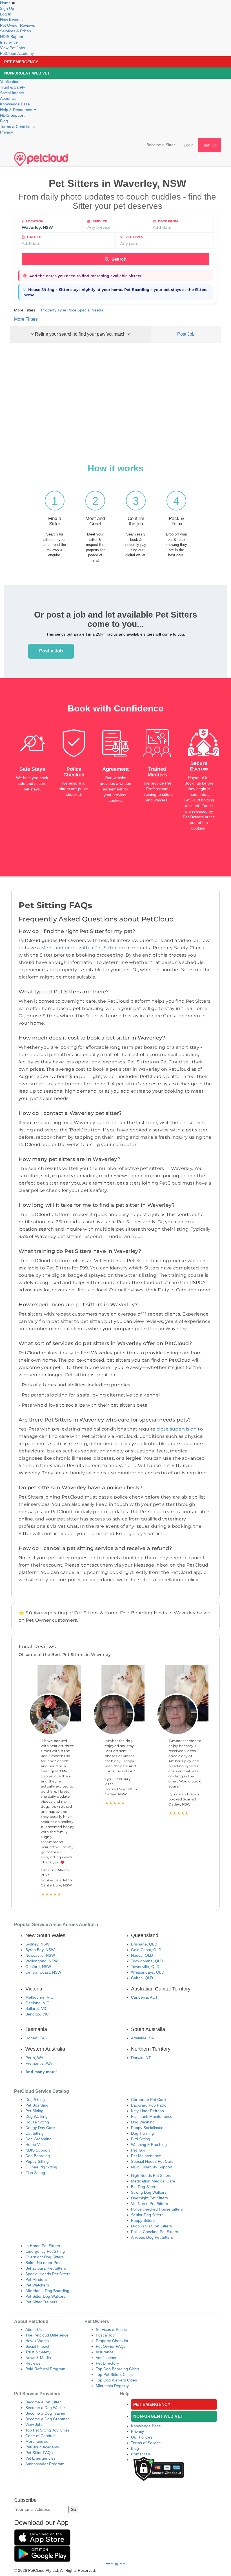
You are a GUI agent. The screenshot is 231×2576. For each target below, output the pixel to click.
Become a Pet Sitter (43, 2402)
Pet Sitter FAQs (39, 2453)
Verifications (106, 2358)
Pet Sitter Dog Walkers (45, 2296)
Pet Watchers (37, 2285)
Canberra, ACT (144, 1997)
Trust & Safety (13, 87)
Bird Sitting (141, 2139)
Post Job (186, 334)
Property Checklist (112, 2341)
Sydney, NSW (37, 1944)
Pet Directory (107, 2363)
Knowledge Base (15, 104)
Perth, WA (34, 2058)
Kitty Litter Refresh (147, 2111)
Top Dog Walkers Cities (116, 2380)
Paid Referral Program (45, 2369)
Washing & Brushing (149, 2145)
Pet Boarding (37, 2105)
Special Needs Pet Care (152, 2161)
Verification (10, 82)
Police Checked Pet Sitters (155, 2232)
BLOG (120, 2565)
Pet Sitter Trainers (41, 2302)
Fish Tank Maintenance (152, 2116)
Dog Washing (143, 2122)
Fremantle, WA (39, 2063)
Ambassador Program (45, 2464)
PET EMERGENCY (21, 62)
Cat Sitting (35, 2133)
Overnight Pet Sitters (149, 2198)
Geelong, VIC (37, 2003)
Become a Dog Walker (45, 2408)
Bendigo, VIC (37, 2014)
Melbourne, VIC (39, 1997)
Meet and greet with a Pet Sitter (79, 948)
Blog (4, 121)
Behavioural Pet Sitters (46, 2268)
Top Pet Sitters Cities (114, 2374)
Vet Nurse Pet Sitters (149, 2204)
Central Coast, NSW (43, 1972)
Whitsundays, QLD (148, 1972)
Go (73, 2509)
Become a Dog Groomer (47, 2419)
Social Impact (12, 93)
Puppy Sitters (143, 2220)
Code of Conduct (40, 2436)
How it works (11, 20)
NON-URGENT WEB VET (27, 73)
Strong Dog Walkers (149, 2192)
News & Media (38, 2358)
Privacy (6, 132)
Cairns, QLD (142, 1978)
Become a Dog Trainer (45, 2413)
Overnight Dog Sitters (45, 2257)
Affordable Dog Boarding (47, 2291)
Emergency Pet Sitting (45, 2251)
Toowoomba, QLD (147, 1961)
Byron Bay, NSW (40, 1950)
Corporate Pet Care (148, 2100)
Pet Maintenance (146, 2156)
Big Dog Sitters (144, 2187)
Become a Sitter (161, 145)
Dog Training (142, 2133)
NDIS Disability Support (152, 2167)
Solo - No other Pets (43, 2263)
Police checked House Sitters (157, 2209)
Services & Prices (15, 31)
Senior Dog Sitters (147, 2215)
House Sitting (37, 2122)
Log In (6, 14)
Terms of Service (146, 2443)
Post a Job (51, 651)
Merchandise (37, 2441)
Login (189, 145)
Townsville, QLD (145, 1967)
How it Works (37, 2341)
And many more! (41, 2072)
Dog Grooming (38, 2139)
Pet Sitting (34, 2111)
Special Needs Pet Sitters (48, 2274)
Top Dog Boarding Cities (117, 2369)
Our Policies (142, 2437)
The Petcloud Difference (47, 2335)
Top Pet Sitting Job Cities (47, 2430)
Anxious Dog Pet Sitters (152, 2237)
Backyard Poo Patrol (149, 2105)
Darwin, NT (141, 2058)
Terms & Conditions (17, 126)
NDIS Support (12, 37)
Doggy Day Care (40, 2128)
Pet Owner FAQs (111, 2346)
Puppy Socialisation (148, 2128)
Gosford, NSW (38, 1967)
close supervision (177, 1429)
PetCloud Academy (17, 53)
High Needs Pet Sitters (151, 2175)
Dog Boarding (38, 2156)
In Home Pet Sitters (43, 2246)
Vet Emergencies (40, 2458)
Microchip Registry (112, 2386)
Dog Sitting (35, 2100)
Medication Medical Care (153, 2181)
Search (118, 259)
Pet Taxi (138, 2150)
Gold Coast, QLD (146, 1950)
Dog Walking (36, 2116)
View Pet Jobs (13, 48)
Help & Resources (17, 110)
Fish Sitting (35, 2173)
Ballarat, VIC (36, 2008)
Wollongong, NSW (42, 1961)
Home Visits (36, 2145)
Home (5, 3)
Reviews (33, 2363)
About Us (8, 98)
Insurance (9, 42)
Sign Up (7, 8)
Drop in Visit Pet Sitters (151, 2226)
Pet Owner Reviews (17, 25)
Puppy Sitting (37, 2161)
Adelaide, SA (142, 2038)
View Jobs (34, 2424)
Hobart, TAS (36, 2038)
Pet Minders (36, 2279)
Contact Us (141, 2454)
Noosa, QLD (142, 1955)
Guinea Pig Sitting (41, 2167)
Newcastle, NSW (40, 1955)
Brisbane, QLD (144, 1944)
